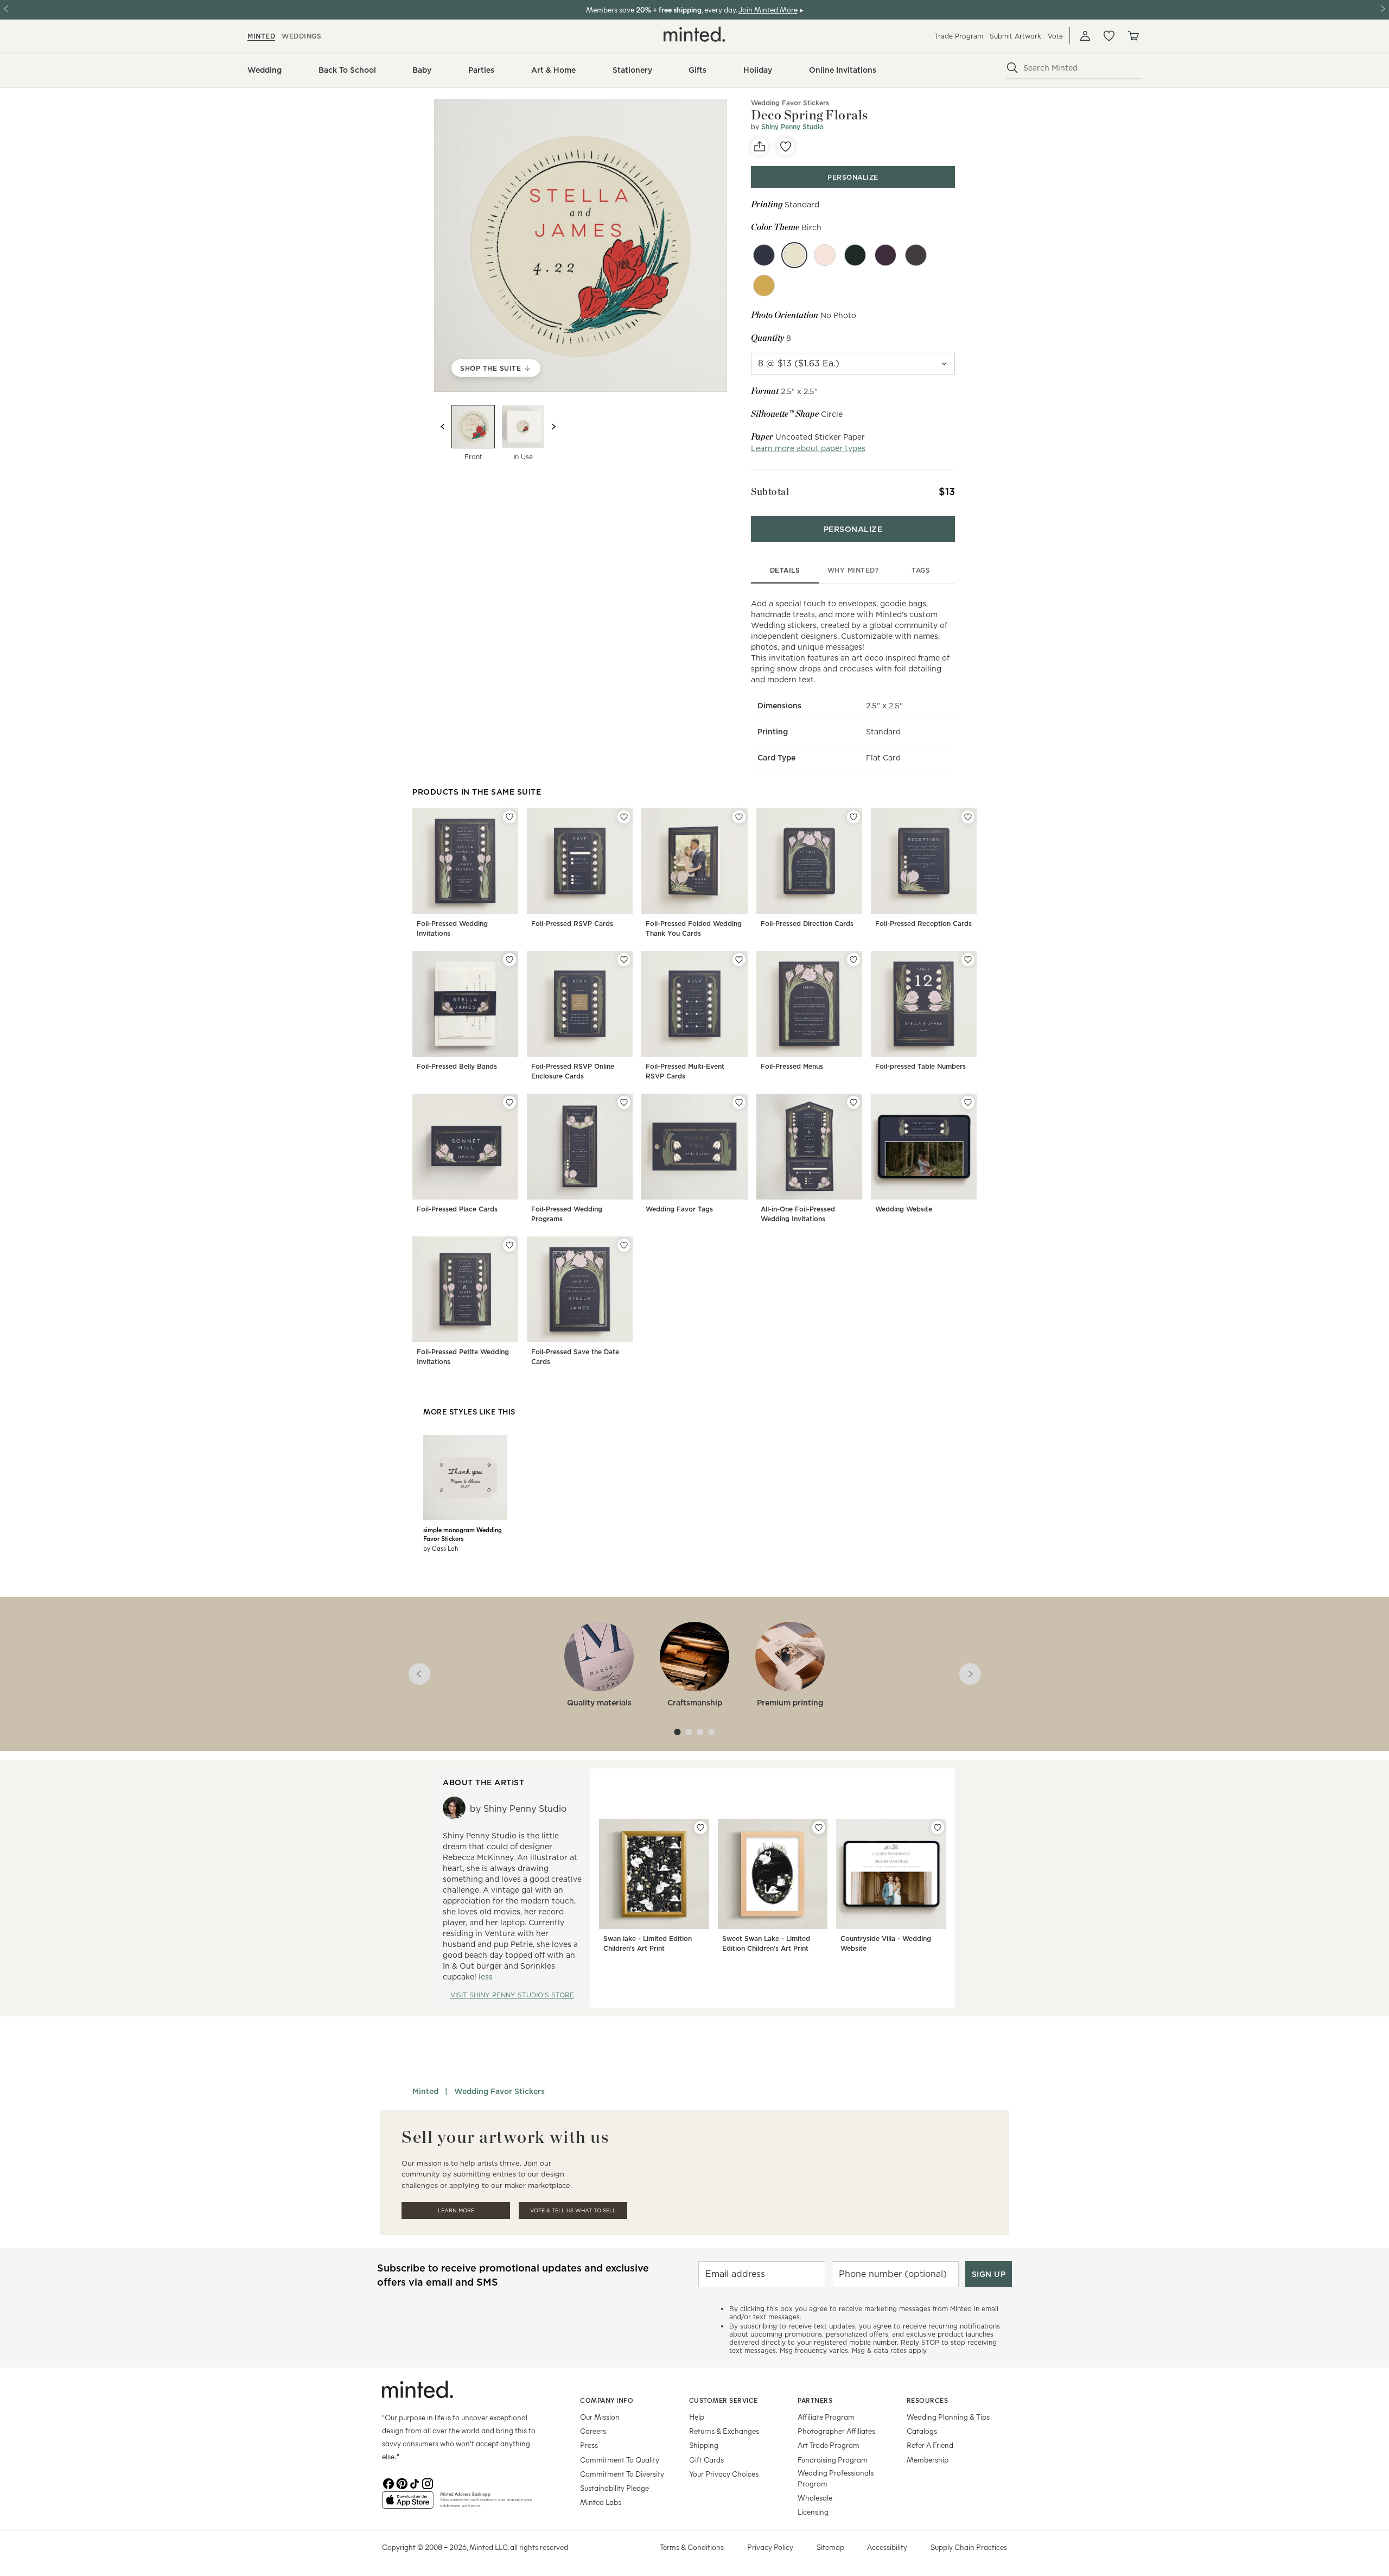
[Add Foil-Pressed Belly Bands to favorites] (509, 960)
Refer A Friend (930, 2445)
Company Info (607, 2400)
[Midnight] (916, 255)
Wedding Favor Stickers (790, 103)
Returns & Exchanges (724, 2431)
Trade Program (959, 36)
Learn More (456, 2210)
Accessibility (887, 2547)
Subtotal (770, 491)
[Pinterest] (402, 2483)
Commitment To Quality (620, 2460)
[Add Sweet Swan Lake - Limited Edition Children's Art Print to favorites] (819, 1828)
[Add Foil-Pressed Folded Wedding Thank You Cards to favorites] (739, 817)
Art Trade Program (829, 2445)
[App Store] (408, 2504)
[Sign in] (1085, 36)
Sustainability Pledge (614, 2488)
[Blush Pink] (825, 255)
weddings (301, 36)
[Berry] (855, 255)
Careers (593, 2431)
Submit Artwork (1015, 36)
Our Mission (600, 2417)
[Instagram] (428, 2483)
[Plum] (885, 255)
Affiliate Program (826, 2417)
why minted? (853, 570)
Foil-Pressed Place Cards (457, 1209)
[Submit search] (1012, 68)
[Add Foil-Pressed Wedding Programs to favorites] (624, 1102)
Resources (928, 2400)
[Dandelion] (764, 285)
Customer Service (724, 2400)
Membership (928, 2460)
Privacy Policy (770, 2547)
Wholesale (815, 2498)
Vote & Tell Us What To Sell (573, 2210)
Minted (425, 2091)
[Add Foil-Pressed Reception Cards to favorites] (968, 817)
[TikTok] (415, 2483)
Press (589, 2445)
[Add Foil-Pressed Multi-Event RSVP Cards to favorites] (739, 960)
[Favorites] (1109, 36)
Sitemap (830, 2547)
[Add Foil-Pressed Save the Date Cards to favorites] (624, 1245)
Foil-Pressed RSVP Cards (572, 924)
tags (921, 570)
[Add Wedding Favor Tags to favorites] (739, 1102)
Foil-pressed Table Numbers (920, 1066)
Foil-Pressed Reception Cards (923, 924)
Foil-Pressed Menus (792, 1066)
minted (261, 36)
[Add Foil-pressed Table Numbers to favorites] (968, 960)
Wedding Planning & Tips (948, 2417)
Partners (815, 2400)
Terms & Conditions (692, 2547)
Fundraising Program (833, 2460)
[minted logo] (694, 34)
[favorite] (786, 147)
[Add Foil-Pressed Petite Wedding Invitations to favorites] (509, 1245)
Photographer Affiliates (836, 2431)
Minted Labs (601, 2502)
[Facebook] (388, 2483)
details (785, 570)
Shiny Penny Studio (792, 127)
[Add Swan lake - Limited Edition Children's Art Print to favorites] (700, 1828)
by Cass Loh (441, 1548)
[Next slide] (553, 427)
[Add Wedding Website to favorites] (968, 1102)
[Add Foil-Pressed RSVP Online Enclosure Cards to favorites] (624, 960)
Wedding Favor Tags (679, 1209)
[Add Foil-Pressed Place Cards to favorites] (509, 1102)
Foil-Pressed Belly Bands (457, 1066)
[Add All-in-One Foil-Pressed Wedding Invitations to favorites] (853, 1102)
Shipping (704, 2445)
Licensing (813, 2512)
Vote (1055, 36)
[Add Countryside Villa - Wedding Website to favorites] (938, 1828)
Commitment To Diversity (622, 2474)
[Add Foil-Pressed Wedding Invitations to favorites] (509, 817)
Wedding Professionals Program (836, 2478)
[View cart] (1133, 36)
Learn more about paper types (808, 448)
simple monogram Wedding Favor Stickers (463, 1534)
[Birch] (794, 255)
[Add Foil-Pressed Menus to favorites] (853, 960)
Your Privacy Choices (724, 2474)
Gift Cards (706, 2460)
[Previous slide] (443, 427)
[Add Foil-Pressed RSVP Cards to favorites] (624, 817)
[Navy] (764, 255)
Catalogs (922, 2431)
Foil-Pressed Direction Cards (807, 924)
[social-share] (760, 147)
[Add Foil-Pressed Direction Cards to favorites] (853, 817)
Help (697, 2417)
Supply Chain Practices (969, 2547)
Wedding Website (904, 1209)
